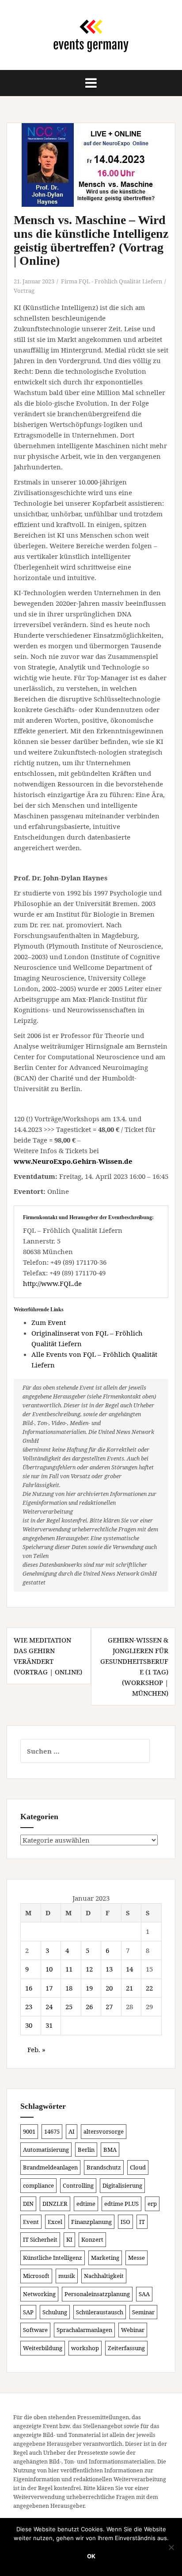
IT (142, 2222)
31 (49, 2025)
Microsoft (36, 2276)
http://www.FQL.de (52, 1283)
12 (89, 1969)
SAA (144, 2294)
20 (109, 1988)
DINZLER (55, 2204)
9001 (29, 2131)
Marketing (105, 2258)
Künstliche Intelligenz (53, 2258)
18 (69, 1988)
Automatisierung (46, 2150)
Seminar (143, 2312)
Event (31, 2222)
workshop (85, 2348)
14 (129, 1969)
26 (89, 2007)
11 (69, 1969)
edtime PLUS (121, 2204)
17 (49, 1988)
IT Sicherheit (40, 2239)
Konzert (92, 2239)
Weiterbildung (43, 2348)
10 (49, 1969)
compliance (38, 2185)
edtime (86, 2204)
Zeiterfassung (126, 2348)
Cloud (138, 2167)
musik (67, 2276)
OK (91, 2556)
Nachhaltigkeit (104, 2276)
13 (109, 1969)
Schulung (55, 2312)
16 (29, 1988)
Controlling (78, 2185)
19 (89, 1988)
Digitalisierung (122, 2185)
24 (49, 2007)
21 (129, 1988)
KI (69, 2239)
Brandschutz (104, 2167)
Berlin (86, 2150)
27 (109, 2007)
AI (72, 2131)
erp (152, 2204)
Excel (55, 2222)
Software (35, 2330)
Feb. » (36, 2049)
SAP (28, 2312)
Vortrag (24, 291)
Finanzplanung (91, 2222)
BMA (110, 2150)
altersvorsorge (104, 2131)
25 (69, 2007)
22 (149, 1988)
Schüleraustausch (100, 2312)
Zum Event (49, 1322)
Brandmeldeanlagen (50, 2167)
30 (29, 2025)
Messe (136, 2258)
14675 (52, 2131)
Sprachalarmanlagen (84, 2330)
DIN (28, 2204)
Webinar (133, 2330)
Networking (39, 2294)
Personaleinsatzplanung (97, 2294)
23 (29, 2007)
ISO (125, 2222)
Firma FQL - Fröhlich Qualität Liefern (112, 281)
